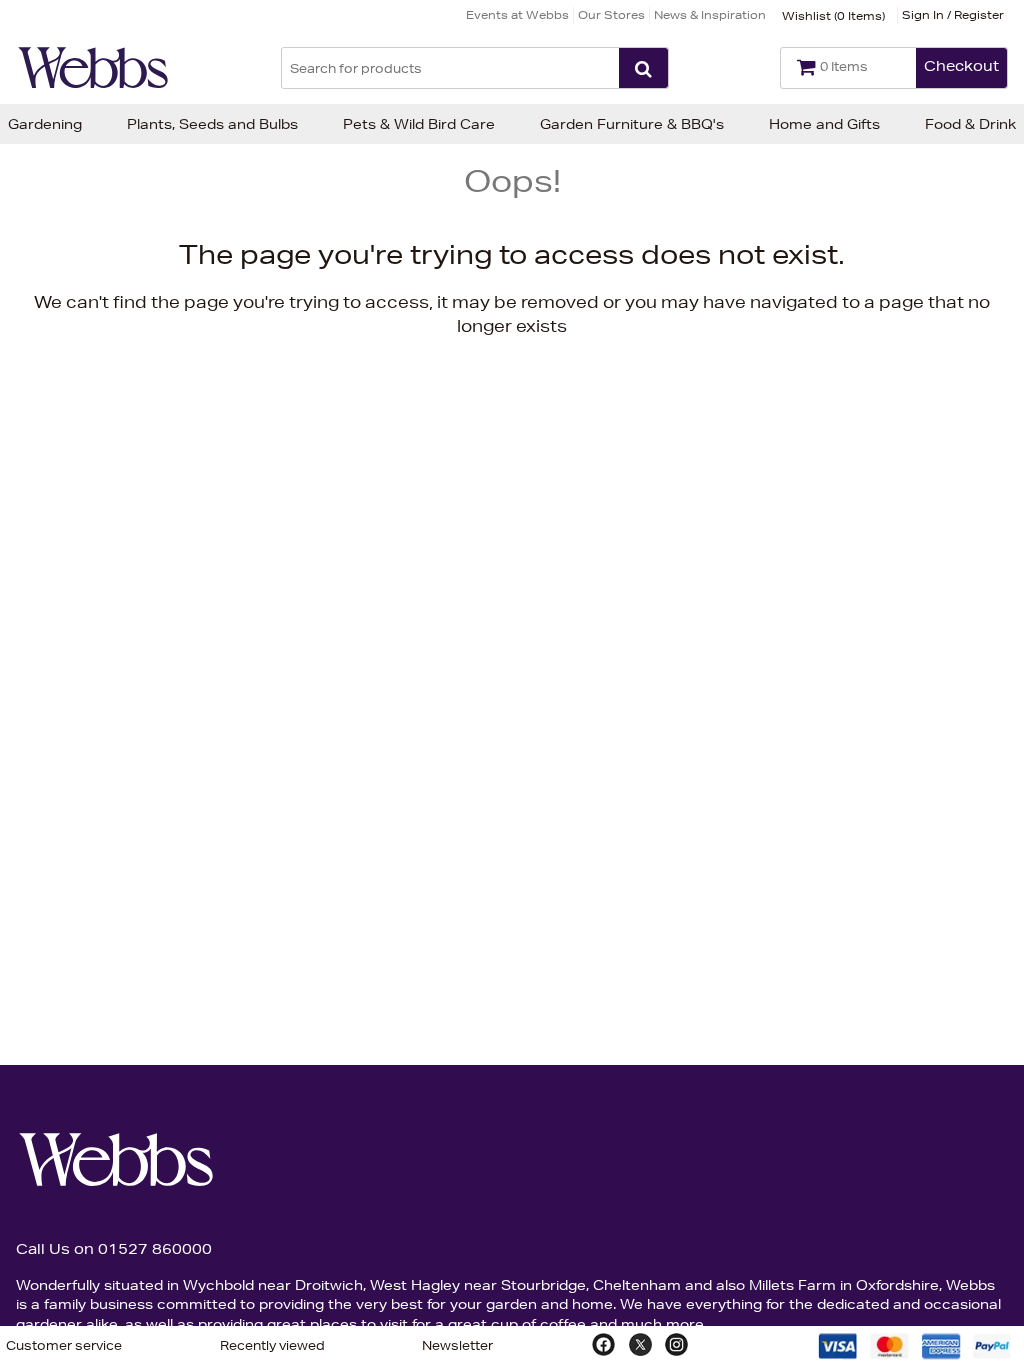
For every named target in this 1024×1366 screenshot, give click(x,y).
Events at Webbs (517, 14)
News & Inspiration (710, 14)
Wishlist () (833, 15)
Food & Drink (970, 124)
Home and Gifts (824, 124)
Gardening (45, 124)
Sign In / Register (953, 14)
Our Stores (611, 14)
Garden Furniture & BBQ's (632, 124)
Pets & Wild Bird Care (419, 124)
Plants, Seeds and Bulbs (212, 124)
